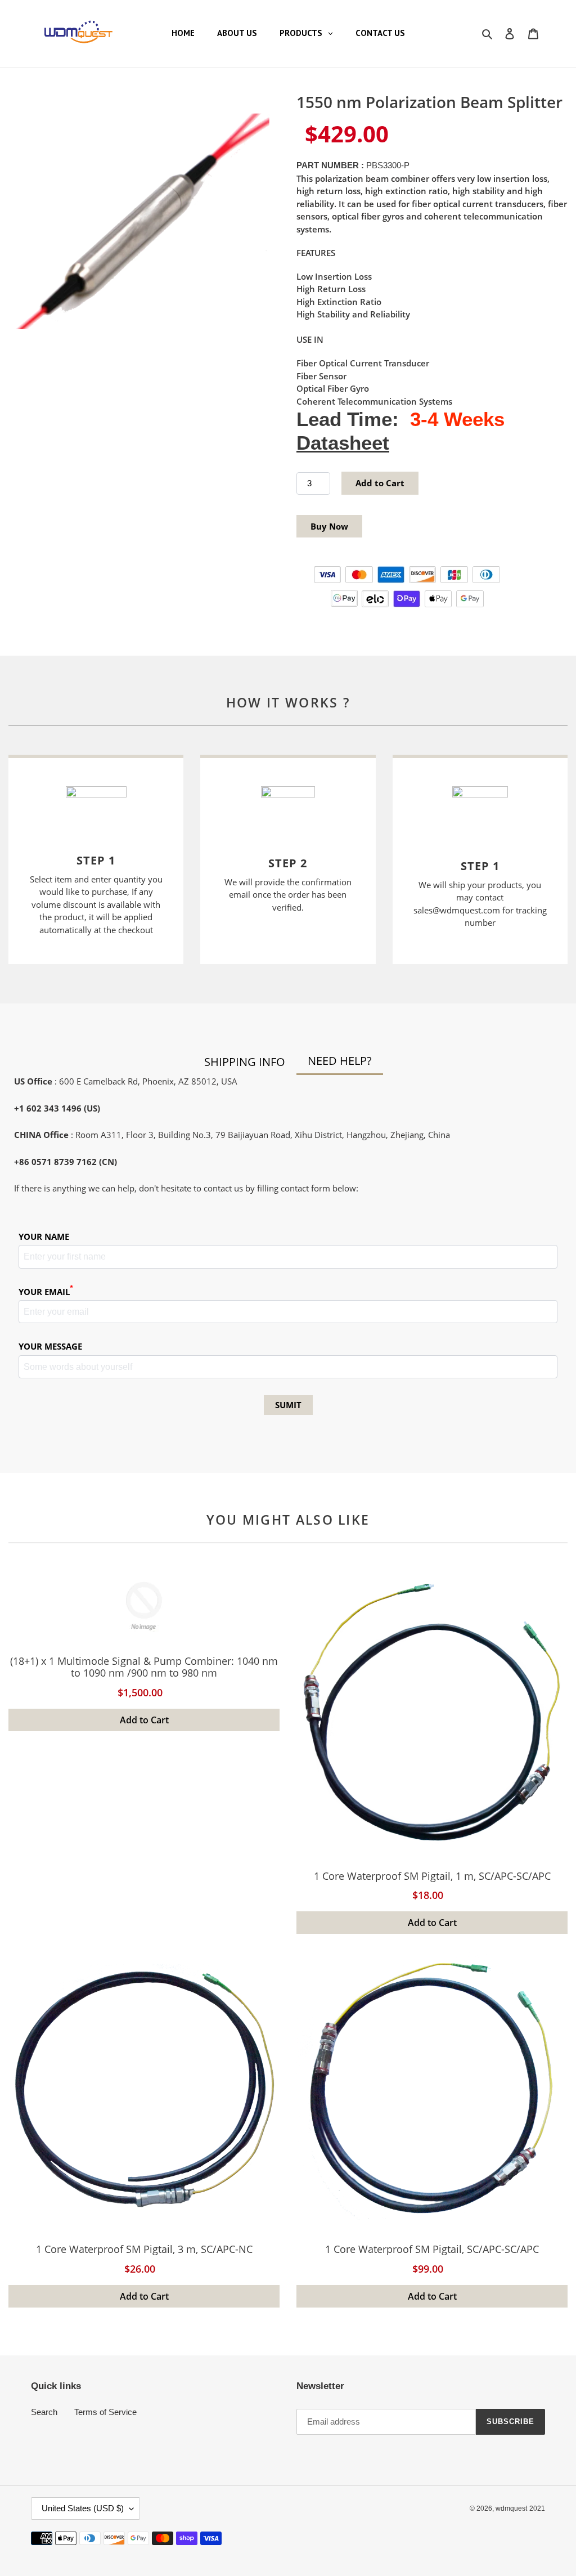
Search (44, 2412)
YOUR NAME (44, 1237)
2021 (537, 2508)
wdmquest (511, 2508)
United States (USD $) (83, 2508)
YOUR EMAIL (46, 1291)
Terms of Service (105, 2412)
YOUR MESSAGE (50, 1346)
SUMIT (288, 1405)
